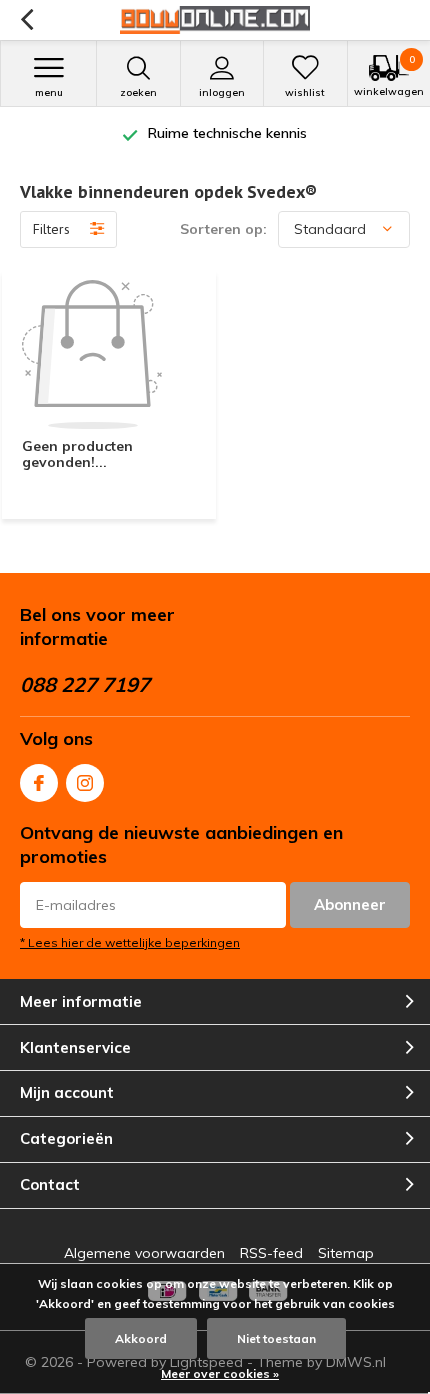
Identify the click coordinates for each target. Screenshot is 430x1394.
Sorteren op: (223, 229)
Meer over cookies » (220, 1373)
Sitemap (346, 1253)
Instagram (85, 783)
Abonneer (350, 904)
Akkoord (141, 1338)
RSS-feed (271, 1253)
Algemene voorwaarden (144, 1253)
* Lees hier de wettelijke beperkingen (130, 942)
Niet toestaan (276, 1338)
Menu (49, 92)
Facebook (39, 783)
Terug (26, 20)
